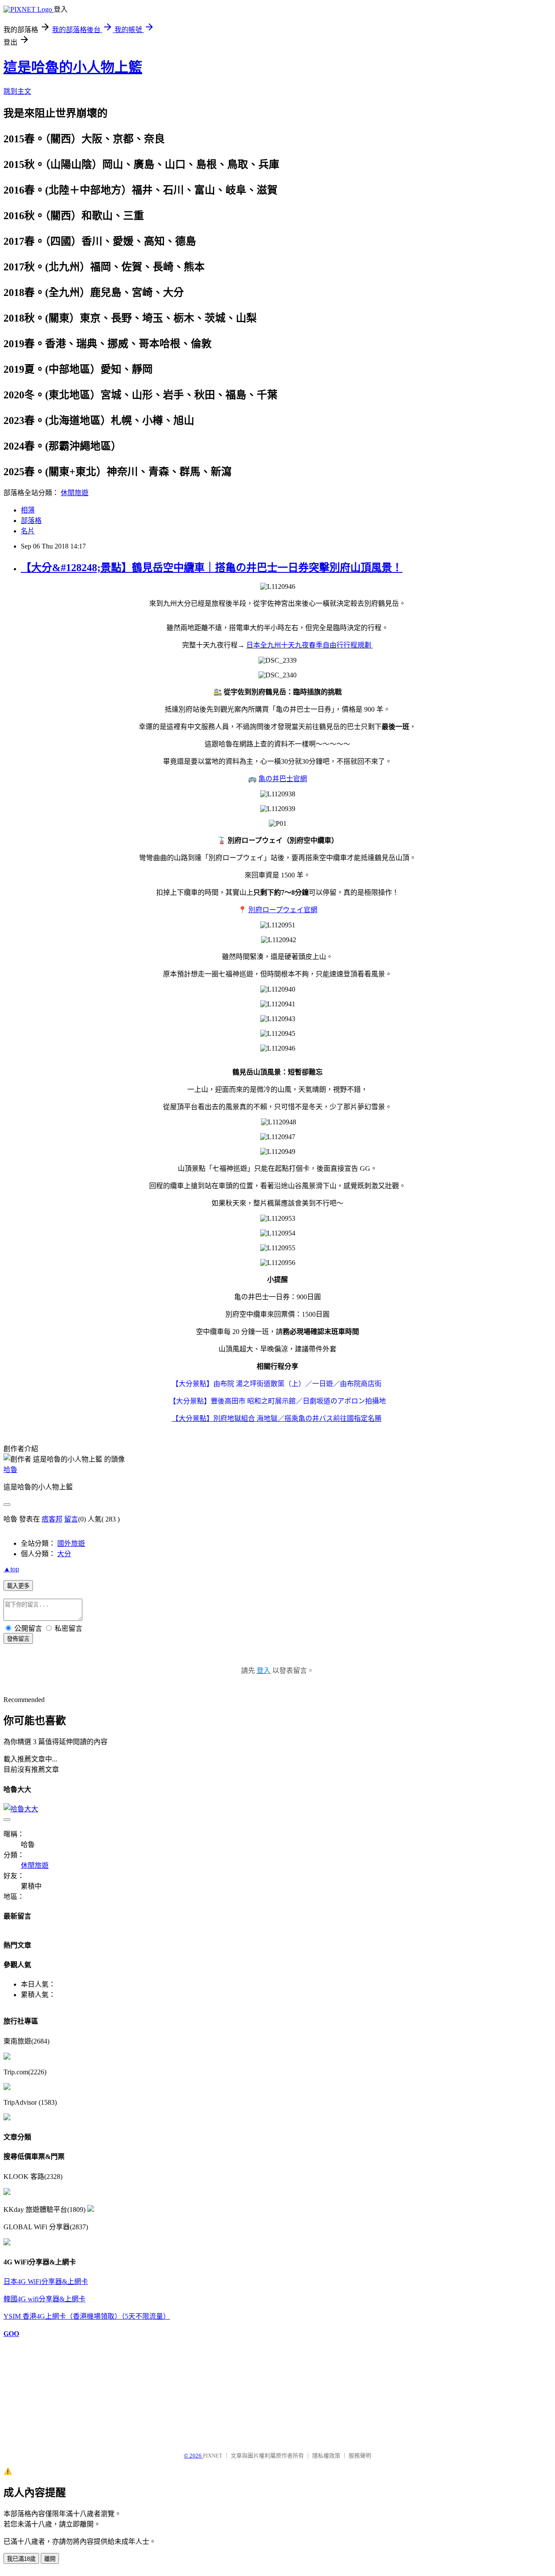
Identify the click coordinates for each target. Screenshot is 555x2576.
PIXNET (213, 2456)
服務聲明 (360, 2456)
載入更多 (18, 1586)
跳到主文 (17, 91)
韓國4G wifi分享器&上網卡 (44, 2299)
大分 (64, 1554)
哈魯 (10, 1470)
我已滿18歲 (21, 2559)
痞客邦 (52, 1519)
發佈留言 (18, 1639)
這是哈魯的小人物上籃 (73, 67)
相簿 (28, 510)
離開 (50, 2559)
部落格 (31, 521)
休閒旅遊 (75, 493)
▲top (11, 1569)
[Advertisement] (47, 2391)
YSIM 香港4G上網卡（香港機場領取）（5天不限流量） (87, 2316)
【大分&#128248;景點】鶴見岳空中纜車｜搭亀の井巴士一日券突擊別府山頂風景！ (212, 568)
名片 (28, 531)
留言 (71, 1519)
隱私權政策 (326, 2456)
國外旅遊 (71, 1543)
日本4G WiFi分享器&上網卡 (46, 2282)
